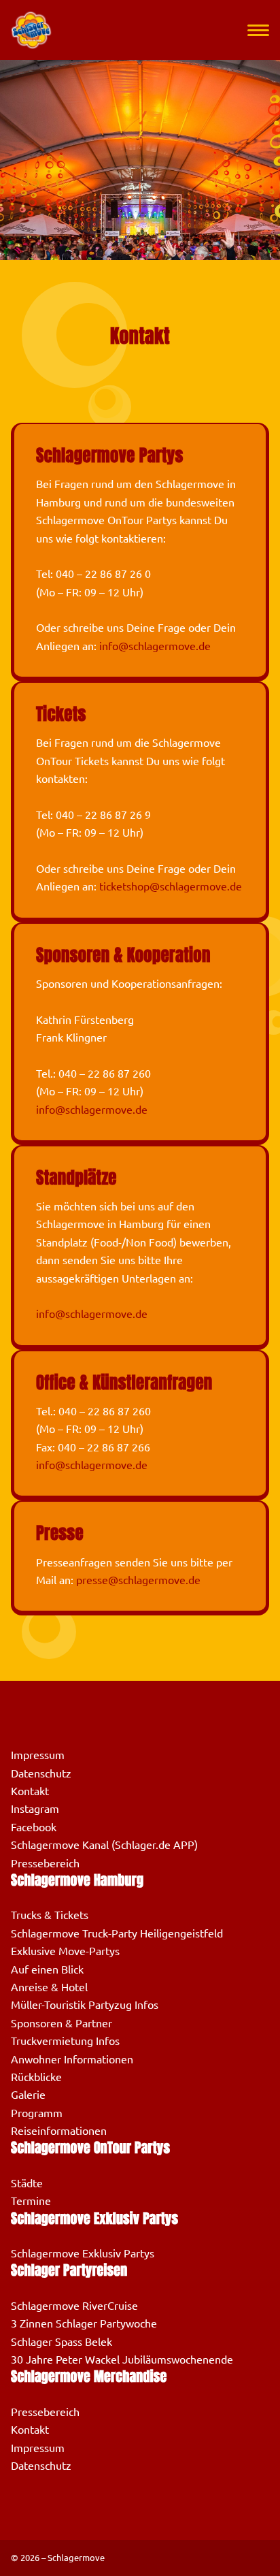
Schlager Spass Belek (62, 2342)
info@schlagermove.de (155, 646)
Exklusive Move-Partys (65, 1951)
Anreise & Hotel (49, 1987)
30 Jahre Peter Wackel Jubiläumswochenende (122, 2360)
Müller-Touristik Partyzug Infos (85, 2005)
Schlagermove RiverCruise (74, 2306)
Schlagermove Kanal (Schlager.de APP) (104, 1845)
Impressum (38, 1755)
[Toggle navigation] (258, 30)
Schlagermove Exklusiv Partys (83, 2253)
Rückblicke (36, 2077)
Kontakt (30, 1791)
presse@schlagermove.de (138, 1580)
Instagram (35, 1809)
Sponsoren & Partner (62, 2023)
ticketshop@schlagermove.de (171, 886)
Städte (27, 2183)
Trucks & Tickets (50, 1915)
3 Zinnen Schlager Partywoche (84, 2323)
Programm (37, 2113)
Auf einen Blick (47, 1969)
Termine (31, 2201)
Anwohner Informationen (72, 2059)
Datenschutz (41, 1773)
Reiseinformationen (59, 2131)
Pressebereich (45, 1863)
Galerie (28, 2095)
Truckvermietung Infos (65, 2041)
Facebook (34, 1827)
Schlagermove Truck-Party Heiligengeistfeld (117, 1933)
